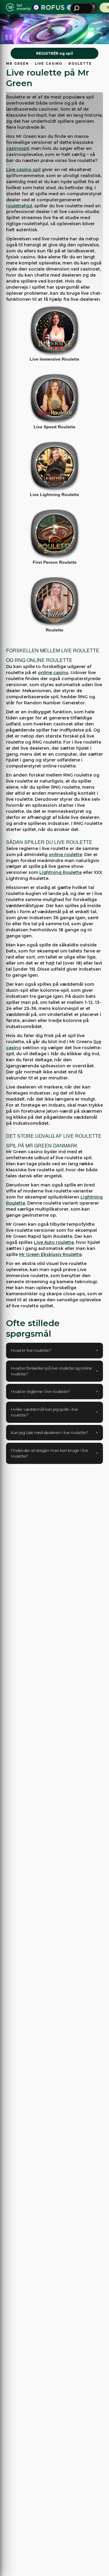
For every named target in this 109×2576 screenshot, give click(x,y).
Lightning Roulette (61, 872)
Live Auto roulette (54, 1242)
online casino (53, 673)
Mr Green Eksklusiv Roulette (50, 1254)
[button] (54, 1350)
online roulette (65, 855)
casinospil (18, 148)
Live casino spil (23, 170)
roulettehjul (19, 206)
